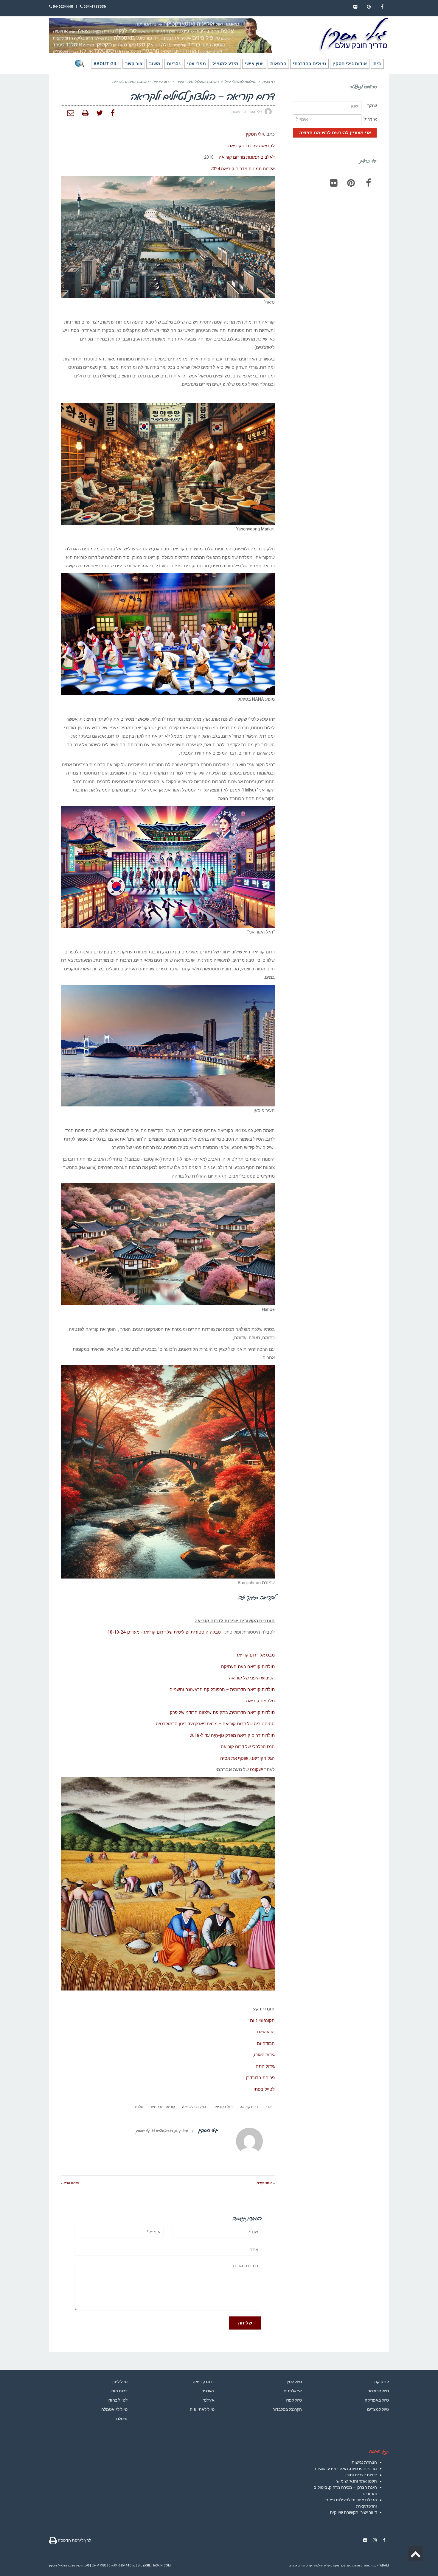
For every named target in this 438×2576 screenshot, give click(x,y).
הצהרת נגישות (364, 2462)
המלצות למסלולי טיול (241, 82)
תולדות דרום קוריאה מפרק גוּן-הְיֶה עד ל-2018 (232, 1735)
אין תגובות (239, 112)
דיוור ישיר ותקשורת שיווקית (353, 2512)
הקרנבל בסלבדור (287, 2409)
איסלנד (121, 2419)
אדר (269, 2107)
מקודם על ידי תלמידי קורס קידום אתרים (314, 2565)
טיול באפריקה (377, 2400)
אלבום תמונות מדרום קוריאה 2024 (243, 169)
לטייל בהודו (118, 2400)
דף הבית (269, 82)
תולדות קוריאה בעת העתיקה (248, 1667)
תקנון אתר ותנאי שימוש (357, 2481)
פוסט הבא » (70, 2183)
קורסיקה (382, 2382)
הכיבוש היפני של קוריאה (252, 1678)
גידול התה (265, 2066)
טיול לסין (294, 2382)
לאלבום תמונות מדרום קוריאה (247, 157)
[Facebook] (368, 183)
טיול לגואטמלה (114, 2409)
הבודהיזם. (265, 2043)
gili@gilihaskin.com (154, 2565)
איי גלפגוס (293, 2391)
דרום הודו (119, 2391)
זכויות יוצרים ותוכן (361, 2475)
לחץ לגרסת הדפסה (74, 2540)
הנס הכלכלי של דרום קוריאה (248, 1747)
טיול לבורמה (378, 2391)
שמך (372, 106)
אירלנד (209, 2400)
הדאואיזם (266, 2032)
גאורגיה (208, 2391)
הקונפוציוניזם (262, 2021)
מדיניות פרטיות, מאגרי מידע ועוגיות (346, 2469)
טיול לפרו (294, 2400)
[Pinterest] (351, 183)
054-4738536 (94, 7)
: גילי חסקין (256, 134)
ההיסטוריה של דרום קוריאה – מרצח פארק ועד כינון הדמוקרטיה (215, 1724)
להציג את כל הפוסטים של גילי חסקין (162, 2131)
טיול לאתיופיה (202, 2409)
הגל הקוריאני (223, 2107)
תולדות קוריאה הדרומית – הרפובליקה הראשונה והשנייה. (222, 1690)
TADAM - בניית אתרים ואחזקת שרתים (365, 2565)
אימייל (370, 119)
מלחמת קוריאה (260, 1701)
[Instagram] (375, 2540)
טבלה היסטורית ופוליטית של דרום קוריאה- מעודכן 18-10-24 (164, 1632)
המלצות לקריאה (194, 2107)
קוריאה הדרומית (163, 2107)
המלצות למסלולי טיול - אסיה (198, 82)
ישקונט (257, 1770)
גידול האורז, (264, 2055)
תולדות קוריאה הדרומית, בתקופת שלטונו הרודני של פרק (222, 1712)
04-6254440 (62, 7)
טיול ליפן (120, 2382)
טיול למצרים (378, 2409)
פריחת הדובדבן (260, 2078)
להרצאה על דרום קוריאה (251, 146)
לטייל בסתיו (264, 2089)
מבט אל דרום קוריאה (255, 1655)
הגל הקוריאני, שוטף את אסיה (247, 1758)
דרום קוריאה (249, 2107)
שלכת (139, 2107)
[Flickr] (334, 183)
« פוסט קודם (266, 2183)
